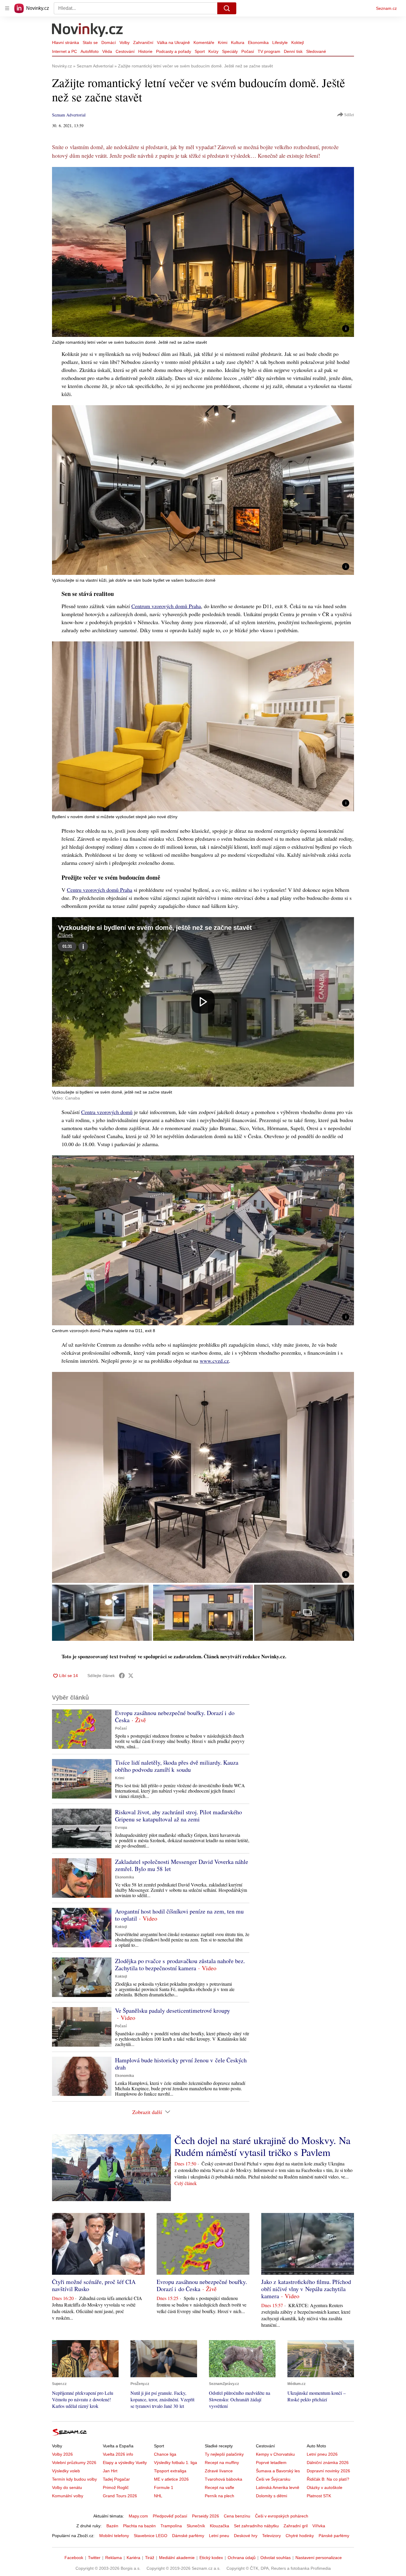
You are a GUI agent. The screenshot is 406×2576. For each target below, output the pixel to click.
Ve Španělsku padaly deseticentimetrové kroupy (173, 2011)
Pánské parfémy (334, 2536)
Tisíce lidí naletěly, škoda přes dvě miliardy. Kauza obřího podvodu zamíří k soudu (177, 1766)
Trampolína (171, 2526)
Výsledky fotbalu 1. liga (176, 2463)
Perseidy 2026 (206, 2516)
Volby (125, 42)
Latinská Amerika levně (278, 2487)
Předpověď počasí (170, 2516)
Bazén (112, 2526)
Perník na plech (219, 2496)
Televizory (272, 2536)
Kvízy (213, 51)
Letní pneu (219, 2536)
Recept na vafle (219, 2487)
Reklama (114, 2558)
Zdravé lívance (219, 2471)
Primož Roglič (116, 2487)
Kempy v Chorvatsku (275, 2454)
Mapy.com (138, 2516)
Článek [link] (66, 935)
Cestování (125, 51)
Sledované (316, 51)
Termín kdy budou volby (74, 2479)
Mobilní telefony (114, 2536)
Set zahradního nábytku (256, 2526)
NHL (158, 2496)
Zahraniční (143, 42)
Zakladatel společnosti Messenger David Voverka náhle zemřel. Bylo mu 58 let (182, 1865)
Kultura (238, 42)
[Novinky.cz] (88, 31)
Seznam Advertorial (69, 115)
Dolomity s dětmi (272, 2496)
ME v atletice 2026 (171, 2479)
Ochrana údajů (242, 2558)
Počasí (248, 51)
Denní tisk (293, 51)
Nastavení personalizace (319, 2558)
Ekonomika (258, 42)
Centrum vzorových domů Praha (166, 606)
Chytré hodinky (300, 2536)
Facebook (74, 2558)
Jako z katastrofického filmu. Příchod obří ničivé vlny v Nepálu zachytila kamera (306, 2289)
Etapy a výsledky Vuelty (125, 2463)
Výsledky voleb (66, 2471)
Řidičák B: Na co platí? (328, 2479)
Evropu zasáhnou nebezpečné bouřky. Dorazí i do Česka (175, 1716)
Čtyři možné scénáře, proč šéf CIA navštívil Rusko (94, 2285)
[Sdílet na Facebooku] (122, 1676)
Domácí (109, 42)
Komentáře (204, 42)
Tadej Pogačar (116, 2479)
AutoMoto (90, 51)
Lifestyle (280, 42)
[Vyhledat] (227, 8)
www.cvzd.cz (214, 1361)
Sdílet (349, 115)
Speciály (230, 51)
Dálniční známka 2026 (328, 2463)
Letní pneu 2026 (322, 2454)
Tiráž (150, 2558)
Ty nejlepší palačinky (224, 2454)
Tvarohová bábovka (224, 2479)
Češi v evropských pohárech (282, 2516)
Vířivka (319, 2526)
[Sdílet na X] (131, 1676)
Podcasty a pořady (174, 51)
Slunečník (196, 2526)
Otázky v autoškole (325, 2487)
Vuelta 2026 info (118, 2454)
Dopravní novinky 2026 (328, 2471)
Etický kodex (211, 2558)
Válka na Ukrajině (173, 42)
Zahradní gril (296, 2526)
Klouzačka (219, 2526)
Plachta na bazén (139, 2526)
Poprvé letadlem (271, 2463)
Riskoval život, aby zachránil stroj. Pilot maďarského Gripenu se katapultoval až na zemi (178, 1816)
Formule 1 (164, 2487)
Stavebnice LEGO (151, 2536)
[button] (203, 252)
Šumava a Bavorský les (278, 2471)
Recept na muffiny (222, 2463)
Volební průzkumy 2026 (74, 2463)
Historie (145, 51)
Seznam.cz (386, 8)
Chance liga (165, 2454)
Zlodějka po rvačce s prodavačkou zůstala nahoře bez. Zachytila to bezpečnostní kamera (180, 1964)
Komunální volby (68, 2496)
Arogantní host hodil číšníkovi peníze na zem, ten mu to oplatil (179, 1915)
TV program (269, 51)
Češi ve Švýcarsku (273, 2479)
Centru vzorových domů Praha (100, 890)
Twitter (94, 2558)
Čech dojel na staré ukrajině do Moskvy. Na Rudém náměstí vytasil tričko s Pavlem (262, 2146)
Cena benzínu (237, 2516)
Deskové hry (246, 2536)
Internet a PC (64, 51)
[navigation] (7, 8)
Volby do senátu (67, 2487)
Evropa (121, 1828)
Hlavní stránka (66, 42)
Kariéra (133, 2558)
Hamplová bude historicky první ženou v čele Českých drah (181, 2064)
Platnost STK (319, 2496)
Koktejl (298, 42)
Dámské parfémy (188, 2536)
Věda (107, 51)
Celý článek (186, 2183)
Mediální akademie (177, 2558)
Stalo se (90, 42)
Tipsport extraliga (170, 2471)
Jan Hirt (110, 2471)
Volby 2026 (62, 2454)
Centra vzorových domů (107, 1112)
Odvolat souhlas (276, 2558)
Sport (200, 51)
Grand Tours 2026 (120, 2496)
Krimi (223, 42)
